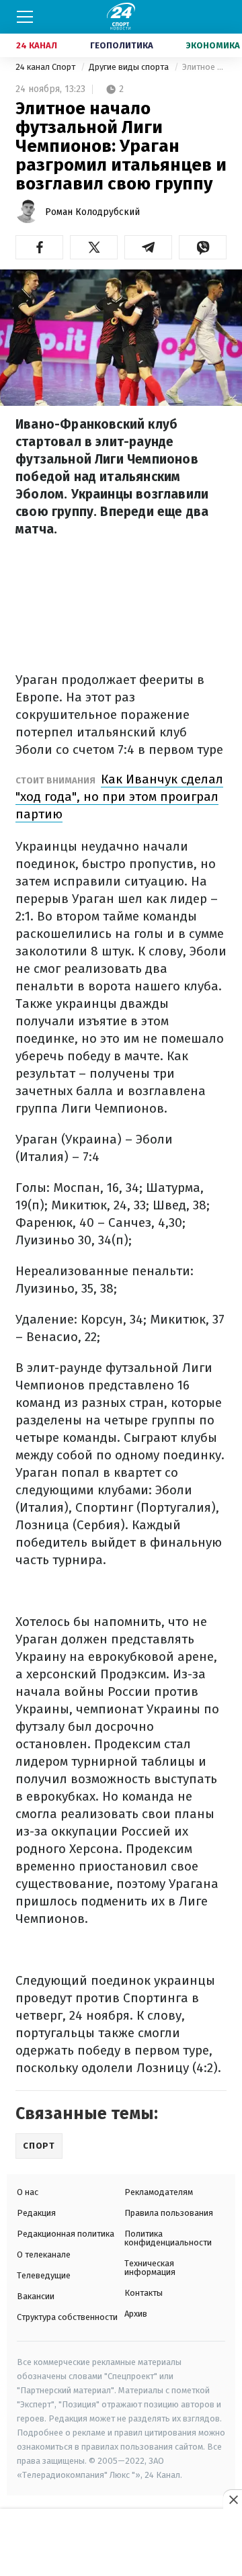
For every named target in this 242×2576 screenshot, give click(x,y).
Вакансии (36, 2296)
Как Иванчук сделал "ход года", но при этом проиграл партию (119, 797)
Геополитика (122, 45)
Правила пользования (169, 2213)
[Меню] (25, 17)
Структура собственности (67, 2317)
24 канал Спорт (46, 67)
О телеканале (44, 2255)
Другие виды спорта (130, 67)
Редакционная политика (66, 2234)
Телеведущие (44, 2275)
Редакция (36, 2213)
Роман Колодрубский (92, 212)
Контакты (144, 2293)
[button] (39, 247)
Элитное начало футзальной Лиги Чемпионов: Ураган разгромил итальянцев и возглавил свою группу (204, 67)
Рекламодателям (159, 2192)
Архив (136, 2314)
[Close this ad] (233, 2499)
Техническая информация (150, 2268)
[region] (121, 2543)
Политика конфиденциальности (168, 2238)
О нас (28, 2192)
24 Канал (37, 45)
